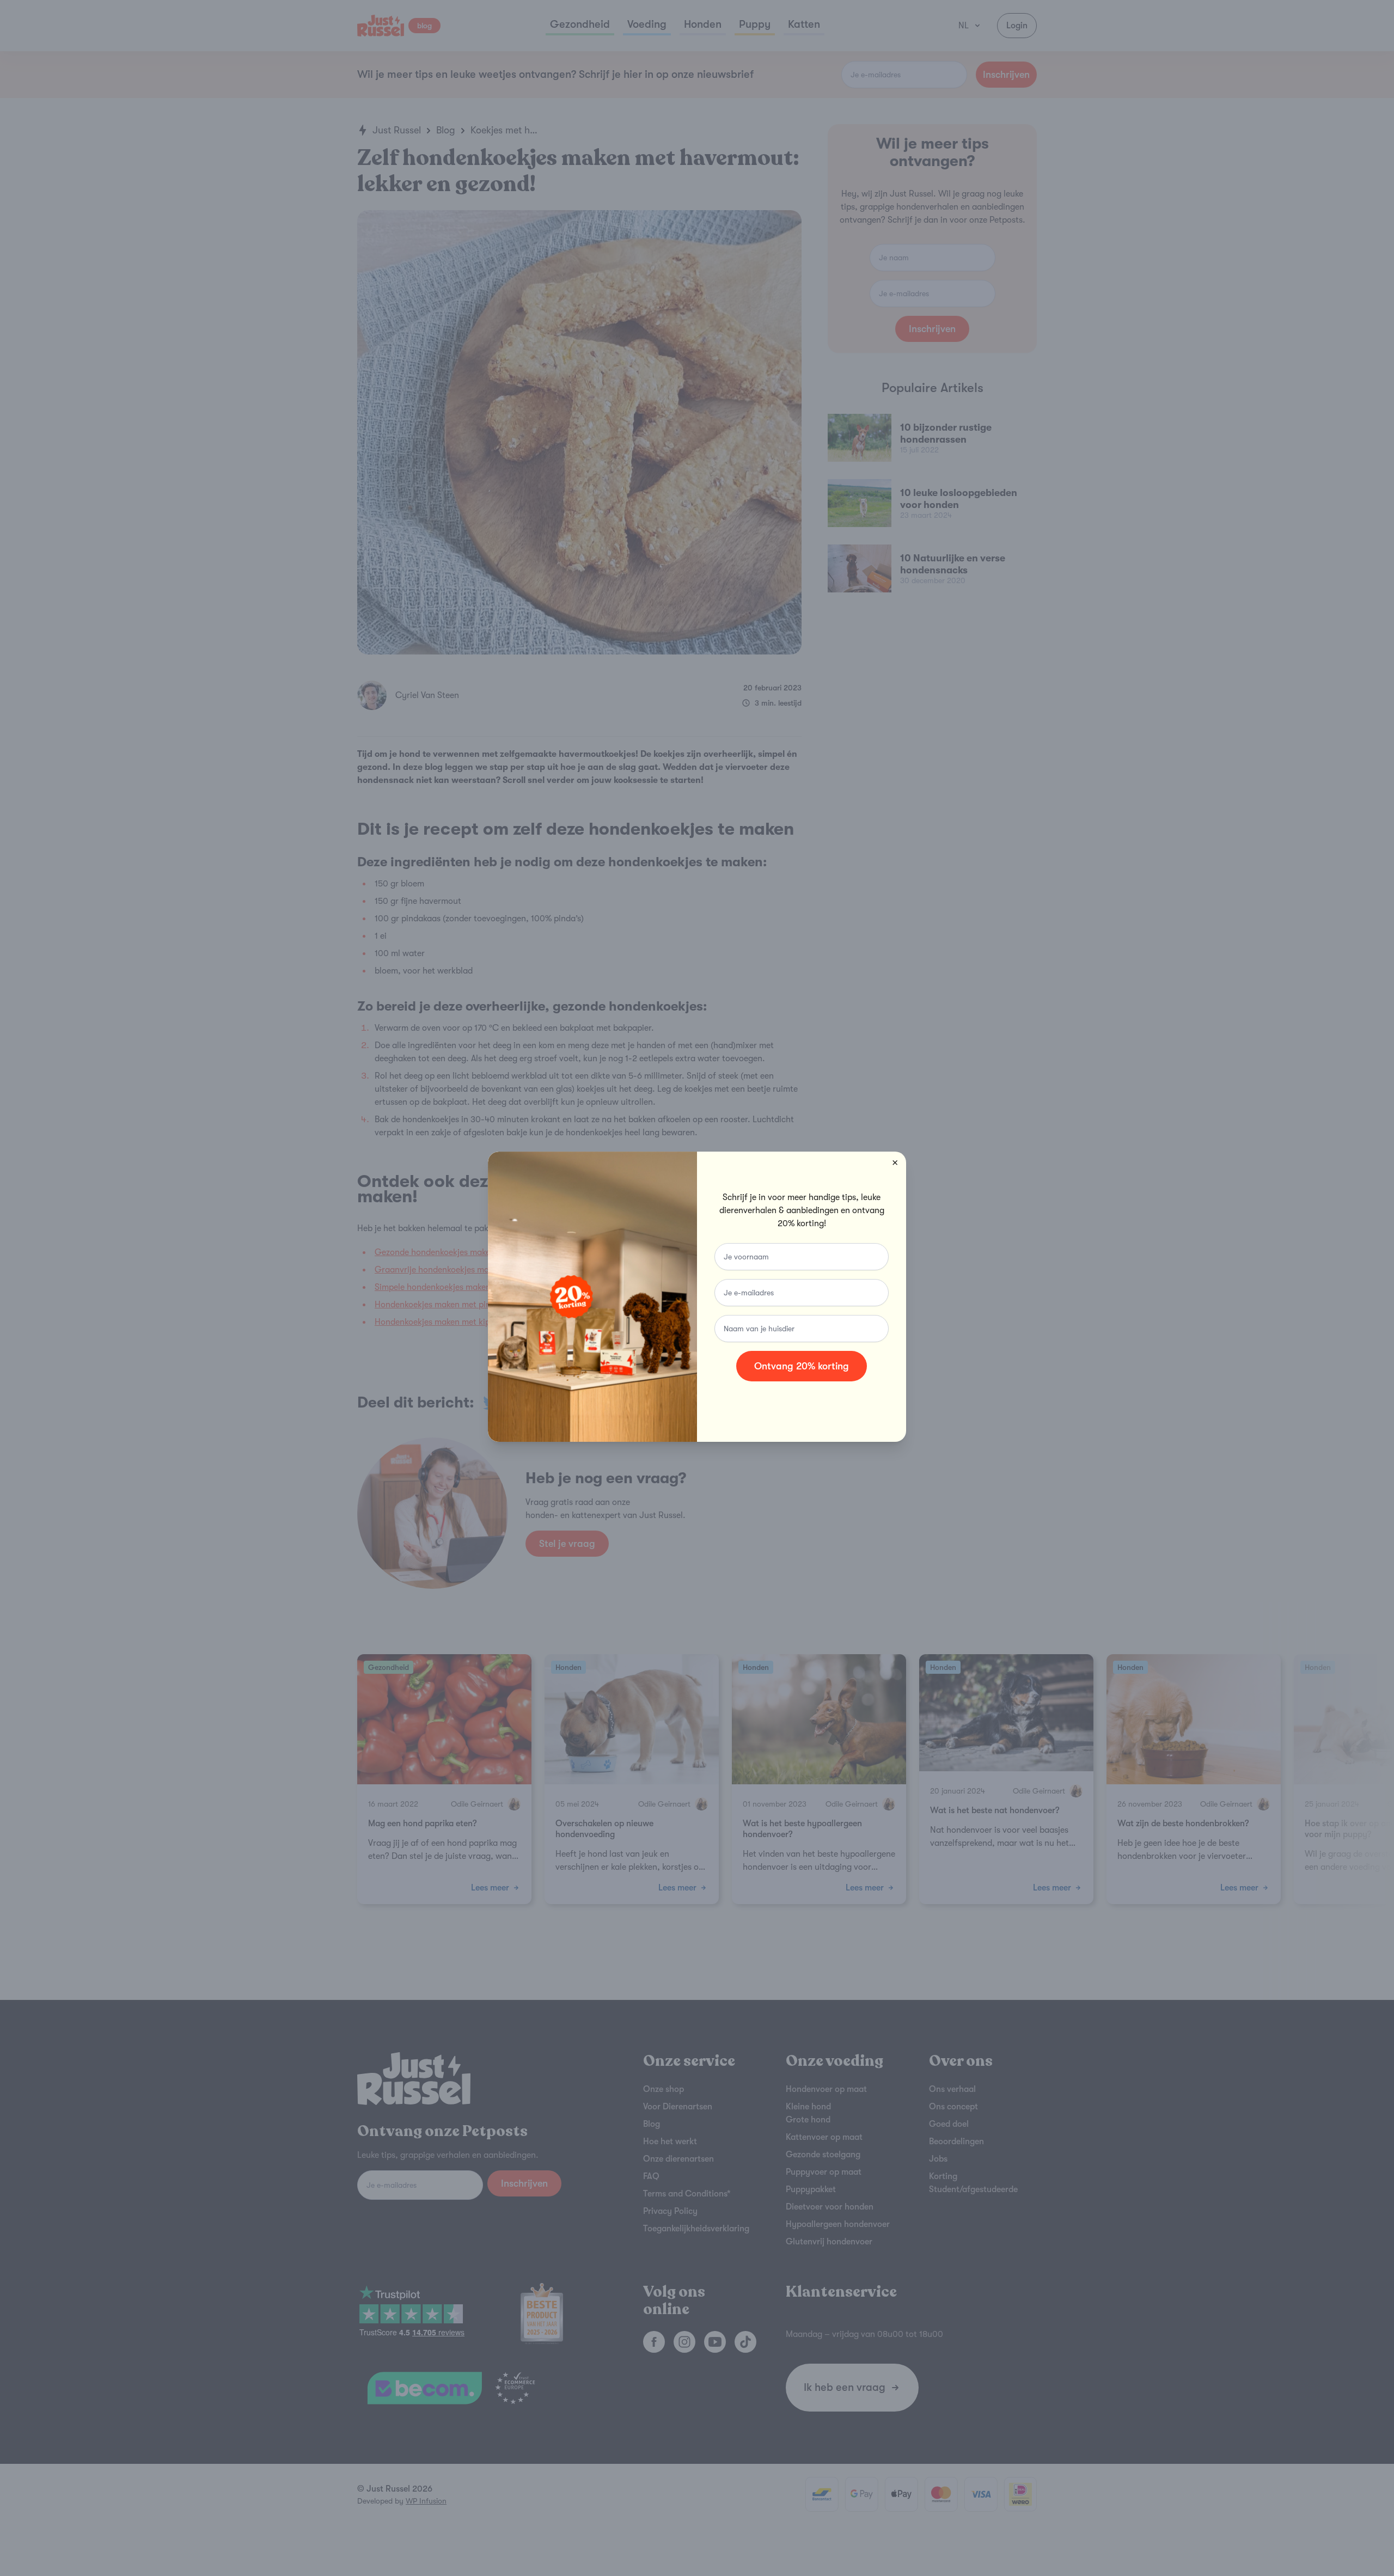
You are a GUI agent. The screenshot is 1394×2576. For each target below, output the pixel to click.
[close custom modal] (895, 1162)
